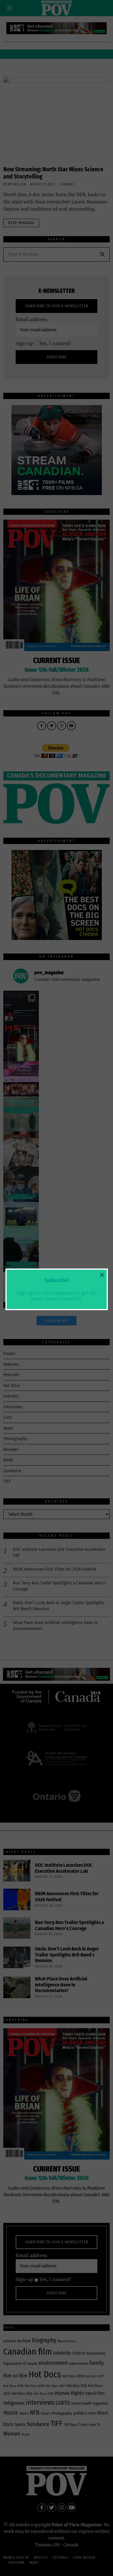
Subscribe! (57, 1280)
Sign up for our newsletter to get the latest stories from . (57, 1296)
